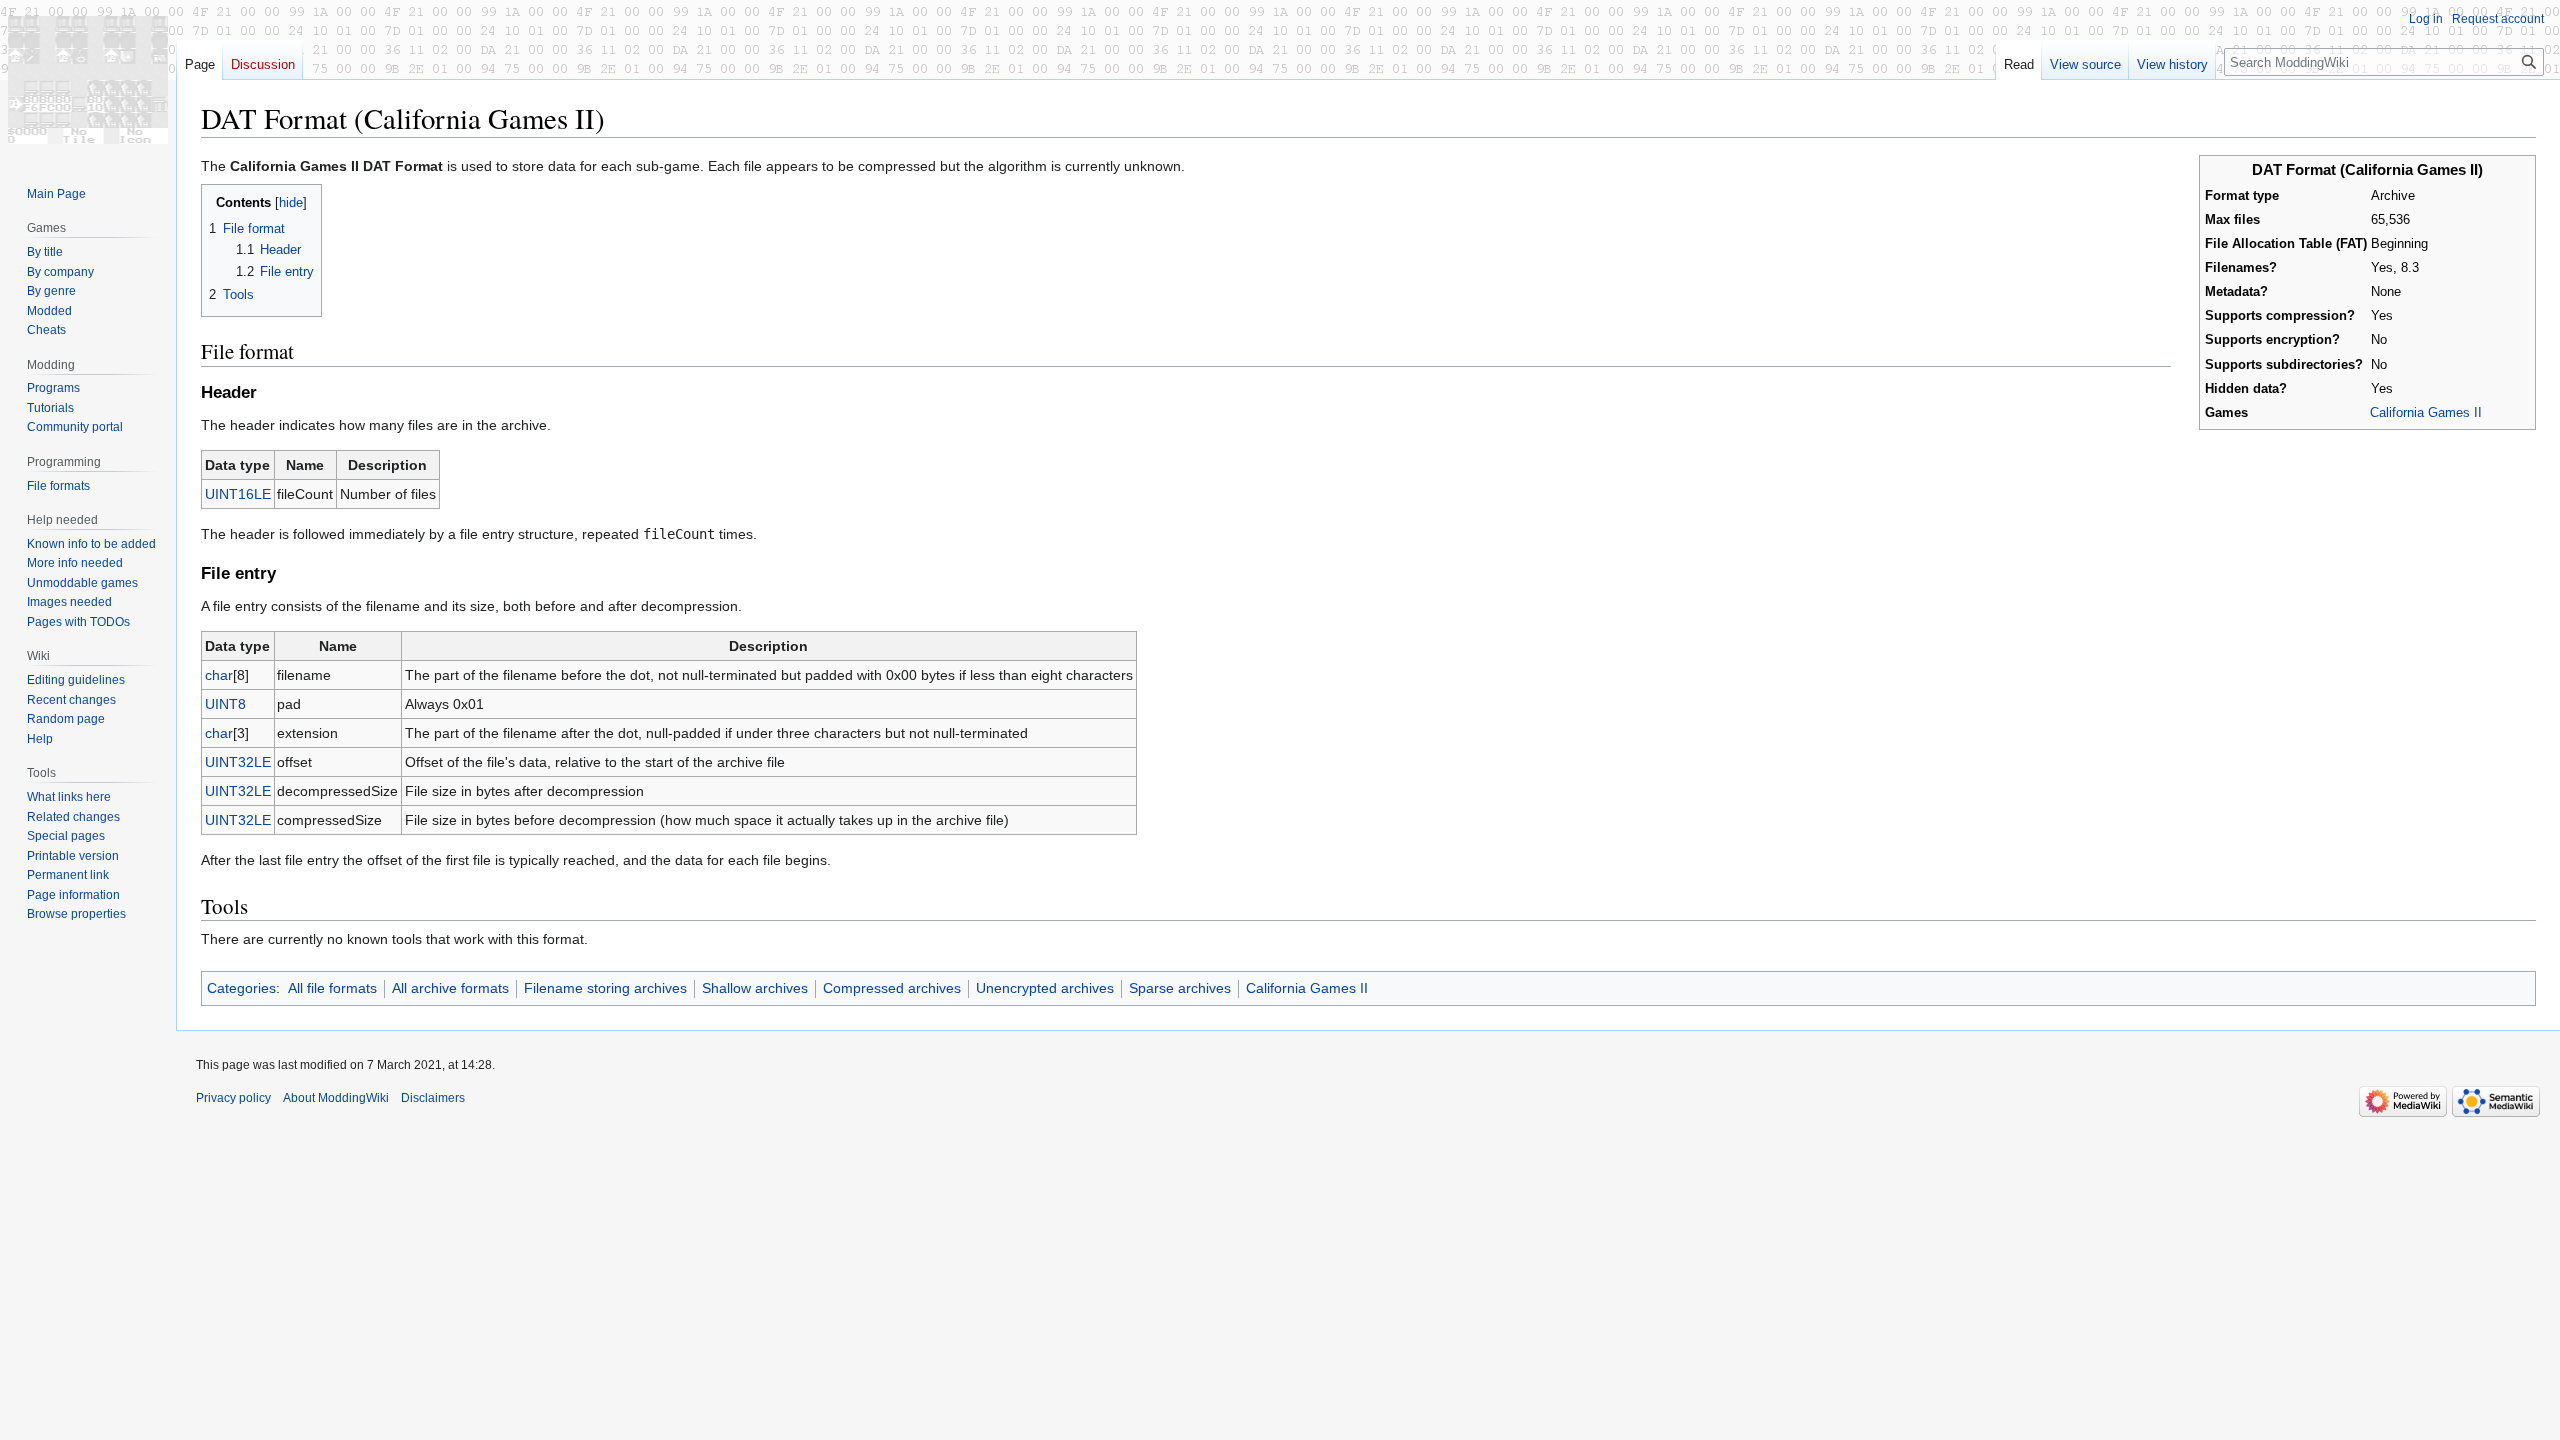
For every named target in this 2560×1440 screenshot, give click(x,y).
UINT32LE (238, 762)
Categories (241, 988)
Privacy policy (233, 1098)
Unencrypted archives (1045, 988)
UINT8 (225, 704)
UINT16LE (238, 494)
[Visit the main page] (88, 80)
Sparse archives (1180, 988)
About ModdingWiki (336, 1098)
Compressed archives (892, 988)
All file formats (332, 988)
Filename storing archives (605, 988)
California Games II (2426, 413)
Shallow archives (755, 988)
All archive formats (450, 988)
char (219, 675)
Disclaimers (433, 1098)
